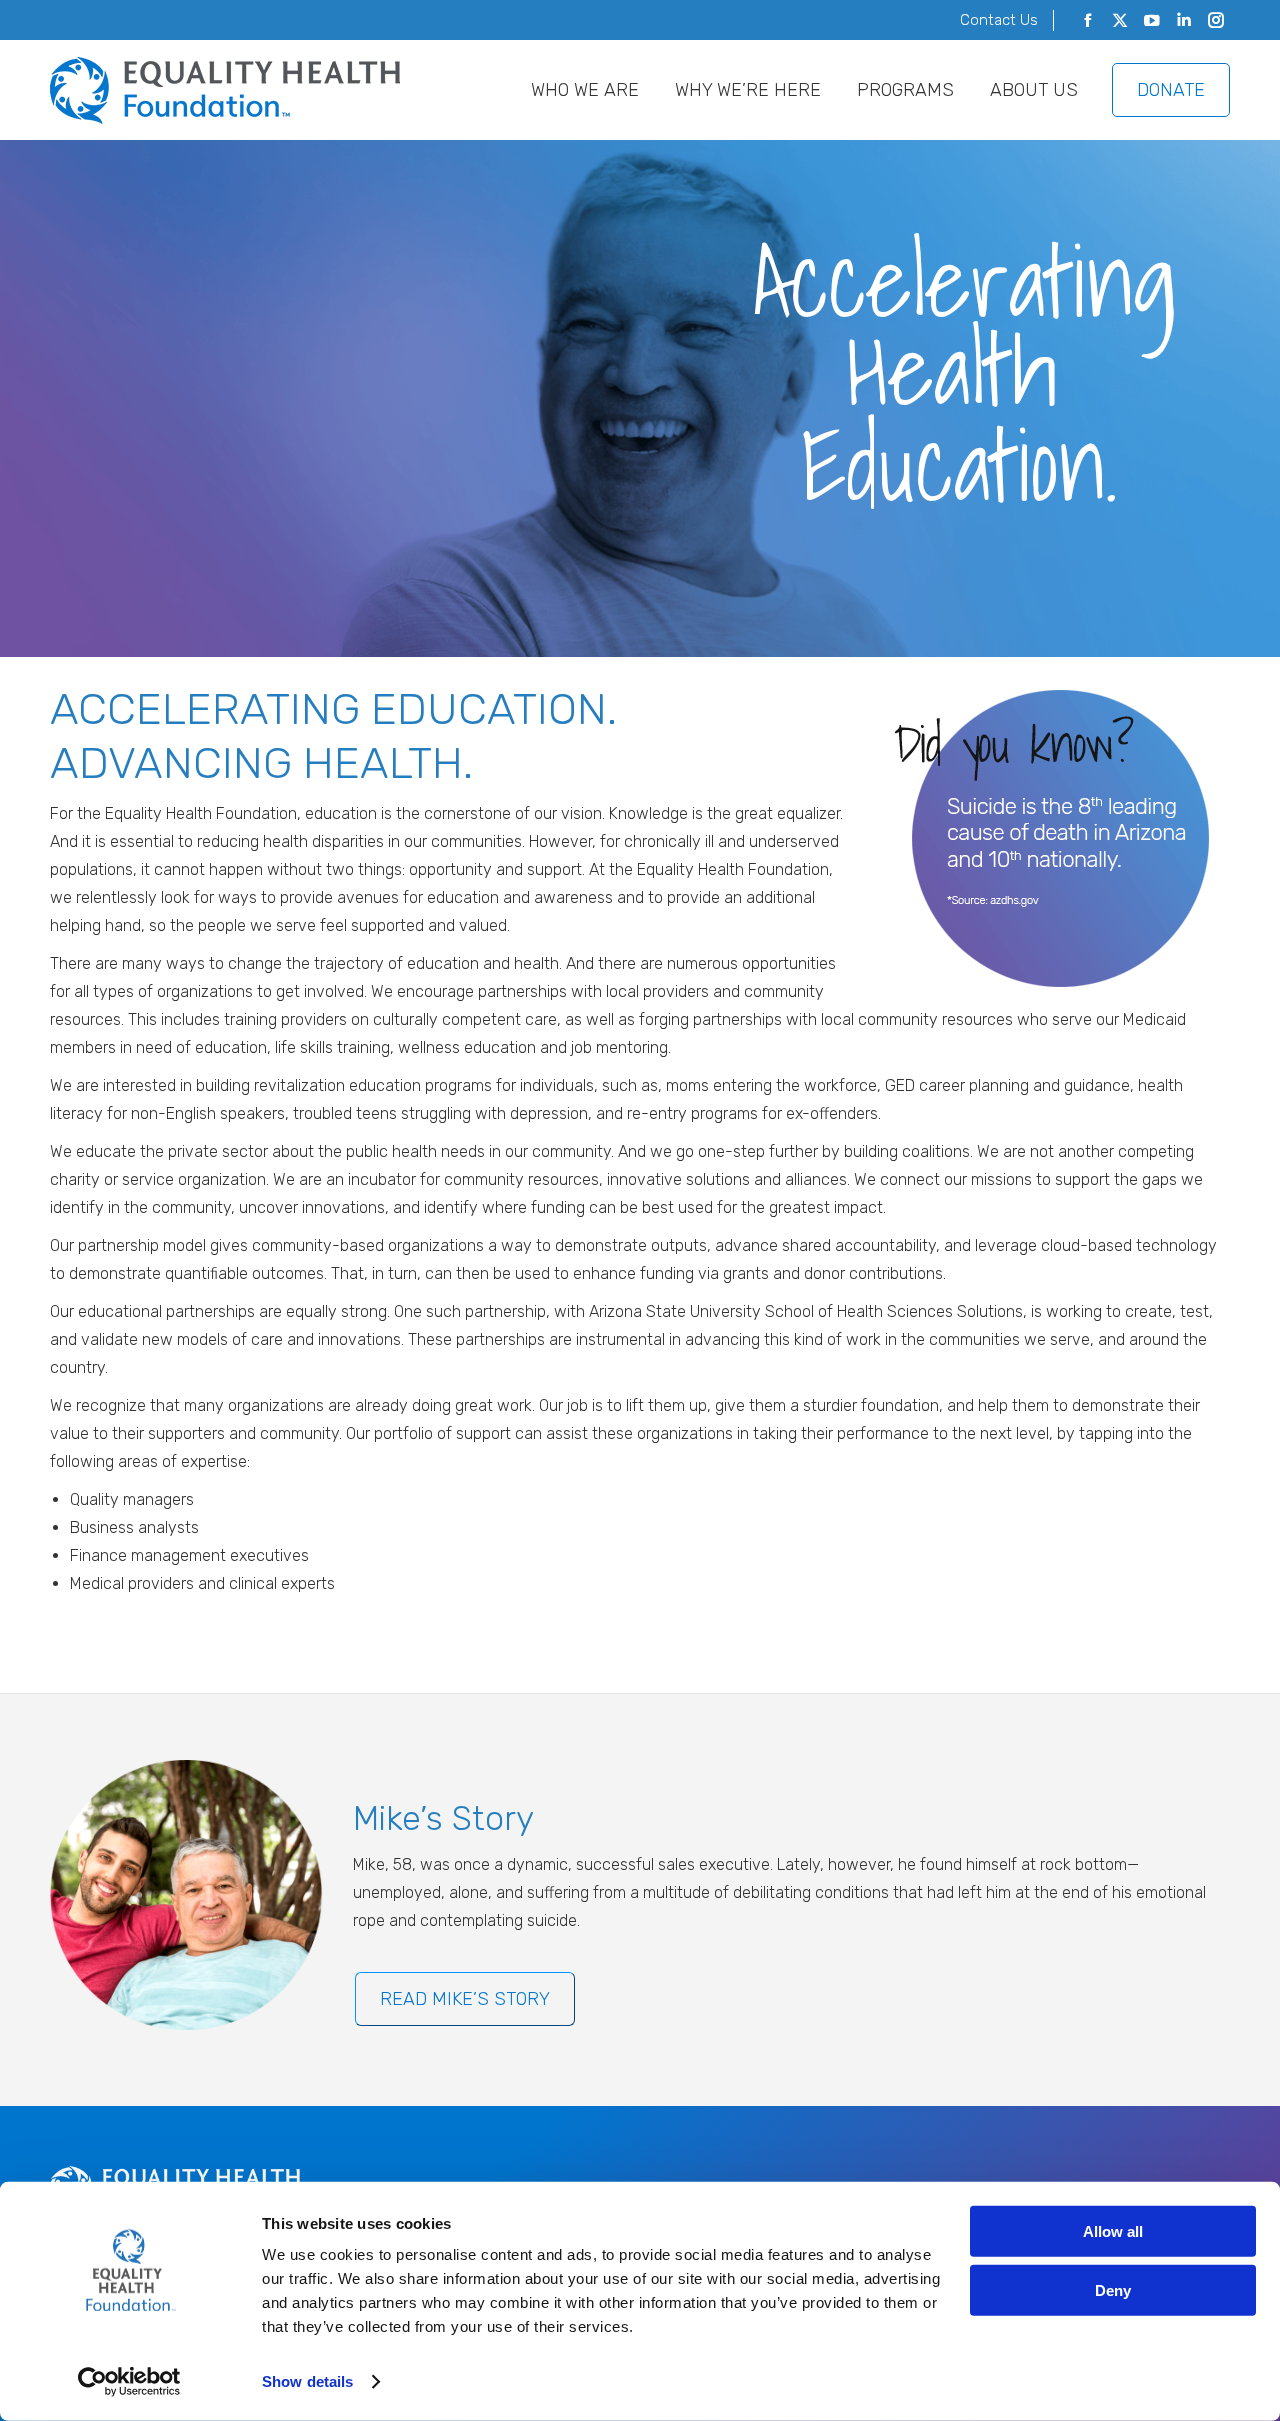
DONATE (1171, 90)
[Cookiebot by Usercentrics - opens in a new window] (129, 2382)
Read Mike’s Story (465, 1999)
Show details (307, 2381)
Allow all (1113, 2231)
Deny (1113, 2289)
